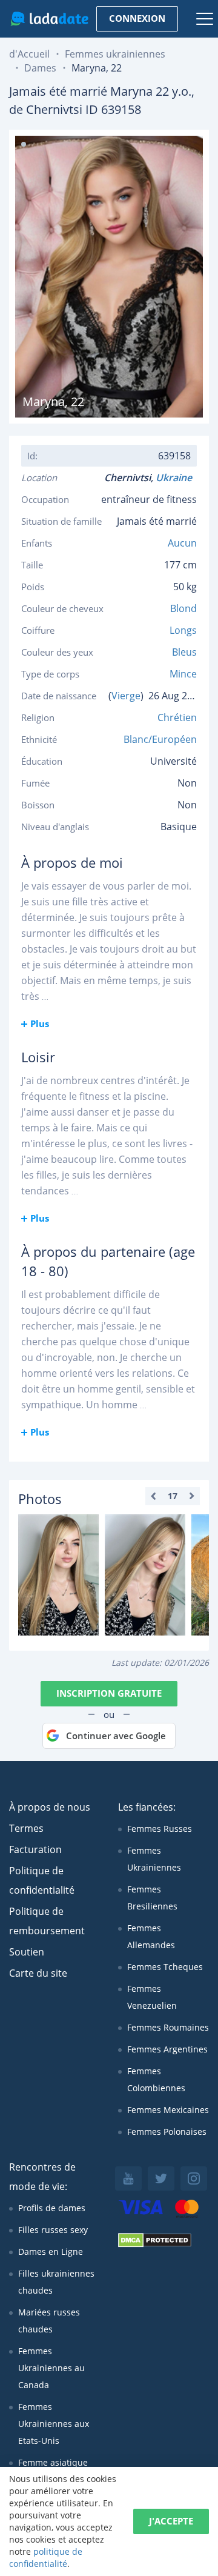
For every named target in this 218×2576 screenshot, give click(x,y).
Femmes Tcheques (165, 1967)
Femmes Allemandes (151, 1936)
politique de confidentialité (46, 2558)
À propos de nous (50, 1807)
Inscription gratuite (109, 1693)
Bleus (184, 652)
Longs (183, 630)
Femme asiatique (53, 2462)
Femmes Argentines (167, 2049)
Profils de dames (52, 2208)
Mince (183, 674)
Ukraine (176, 478)
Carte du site (38, 1973)
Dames (40, 68)
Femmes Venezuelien (152, 1997)
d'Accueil (29, 54)
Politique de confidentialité (42, 1880)
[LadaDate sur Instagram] (194, 2178)
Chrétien (177, 717)
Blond (183, 608)
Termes (26, 1828)
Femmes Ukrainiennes (154, 1859)
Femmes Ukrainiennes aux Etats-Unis (54, 2424)
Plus (40, 1023)
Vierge (126, 696)
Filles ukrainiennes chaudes (56, 2282)
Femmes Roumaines (168, 2027)
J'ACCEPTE (171, 2521)
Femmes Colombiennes (156, 2079)
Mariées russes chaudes (49, 2321)
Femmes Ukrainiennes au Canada (51, 2368)
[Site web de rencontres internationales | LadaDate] (49, 19)
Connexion (137, 18)
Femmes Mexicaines (168, 2110)
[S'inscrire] (58, 1575)
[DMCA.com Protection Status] (155, 2244)
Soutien (27, 1952)
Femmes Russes (160, 1829)
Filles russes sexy (53, 2230)
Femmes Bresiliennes (152, 1898)
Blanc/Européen (160, 739)
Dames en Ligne (51, 2252)
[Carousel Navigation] (173, 1496)
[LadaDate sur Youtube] (128, 2178)
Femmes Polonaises (167, 2132)
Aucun (182, 543)
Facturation (35, 1849)
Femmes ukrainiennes (115, 54)
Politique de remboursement (47, 1921)
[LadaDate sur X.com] (161, 2178)
